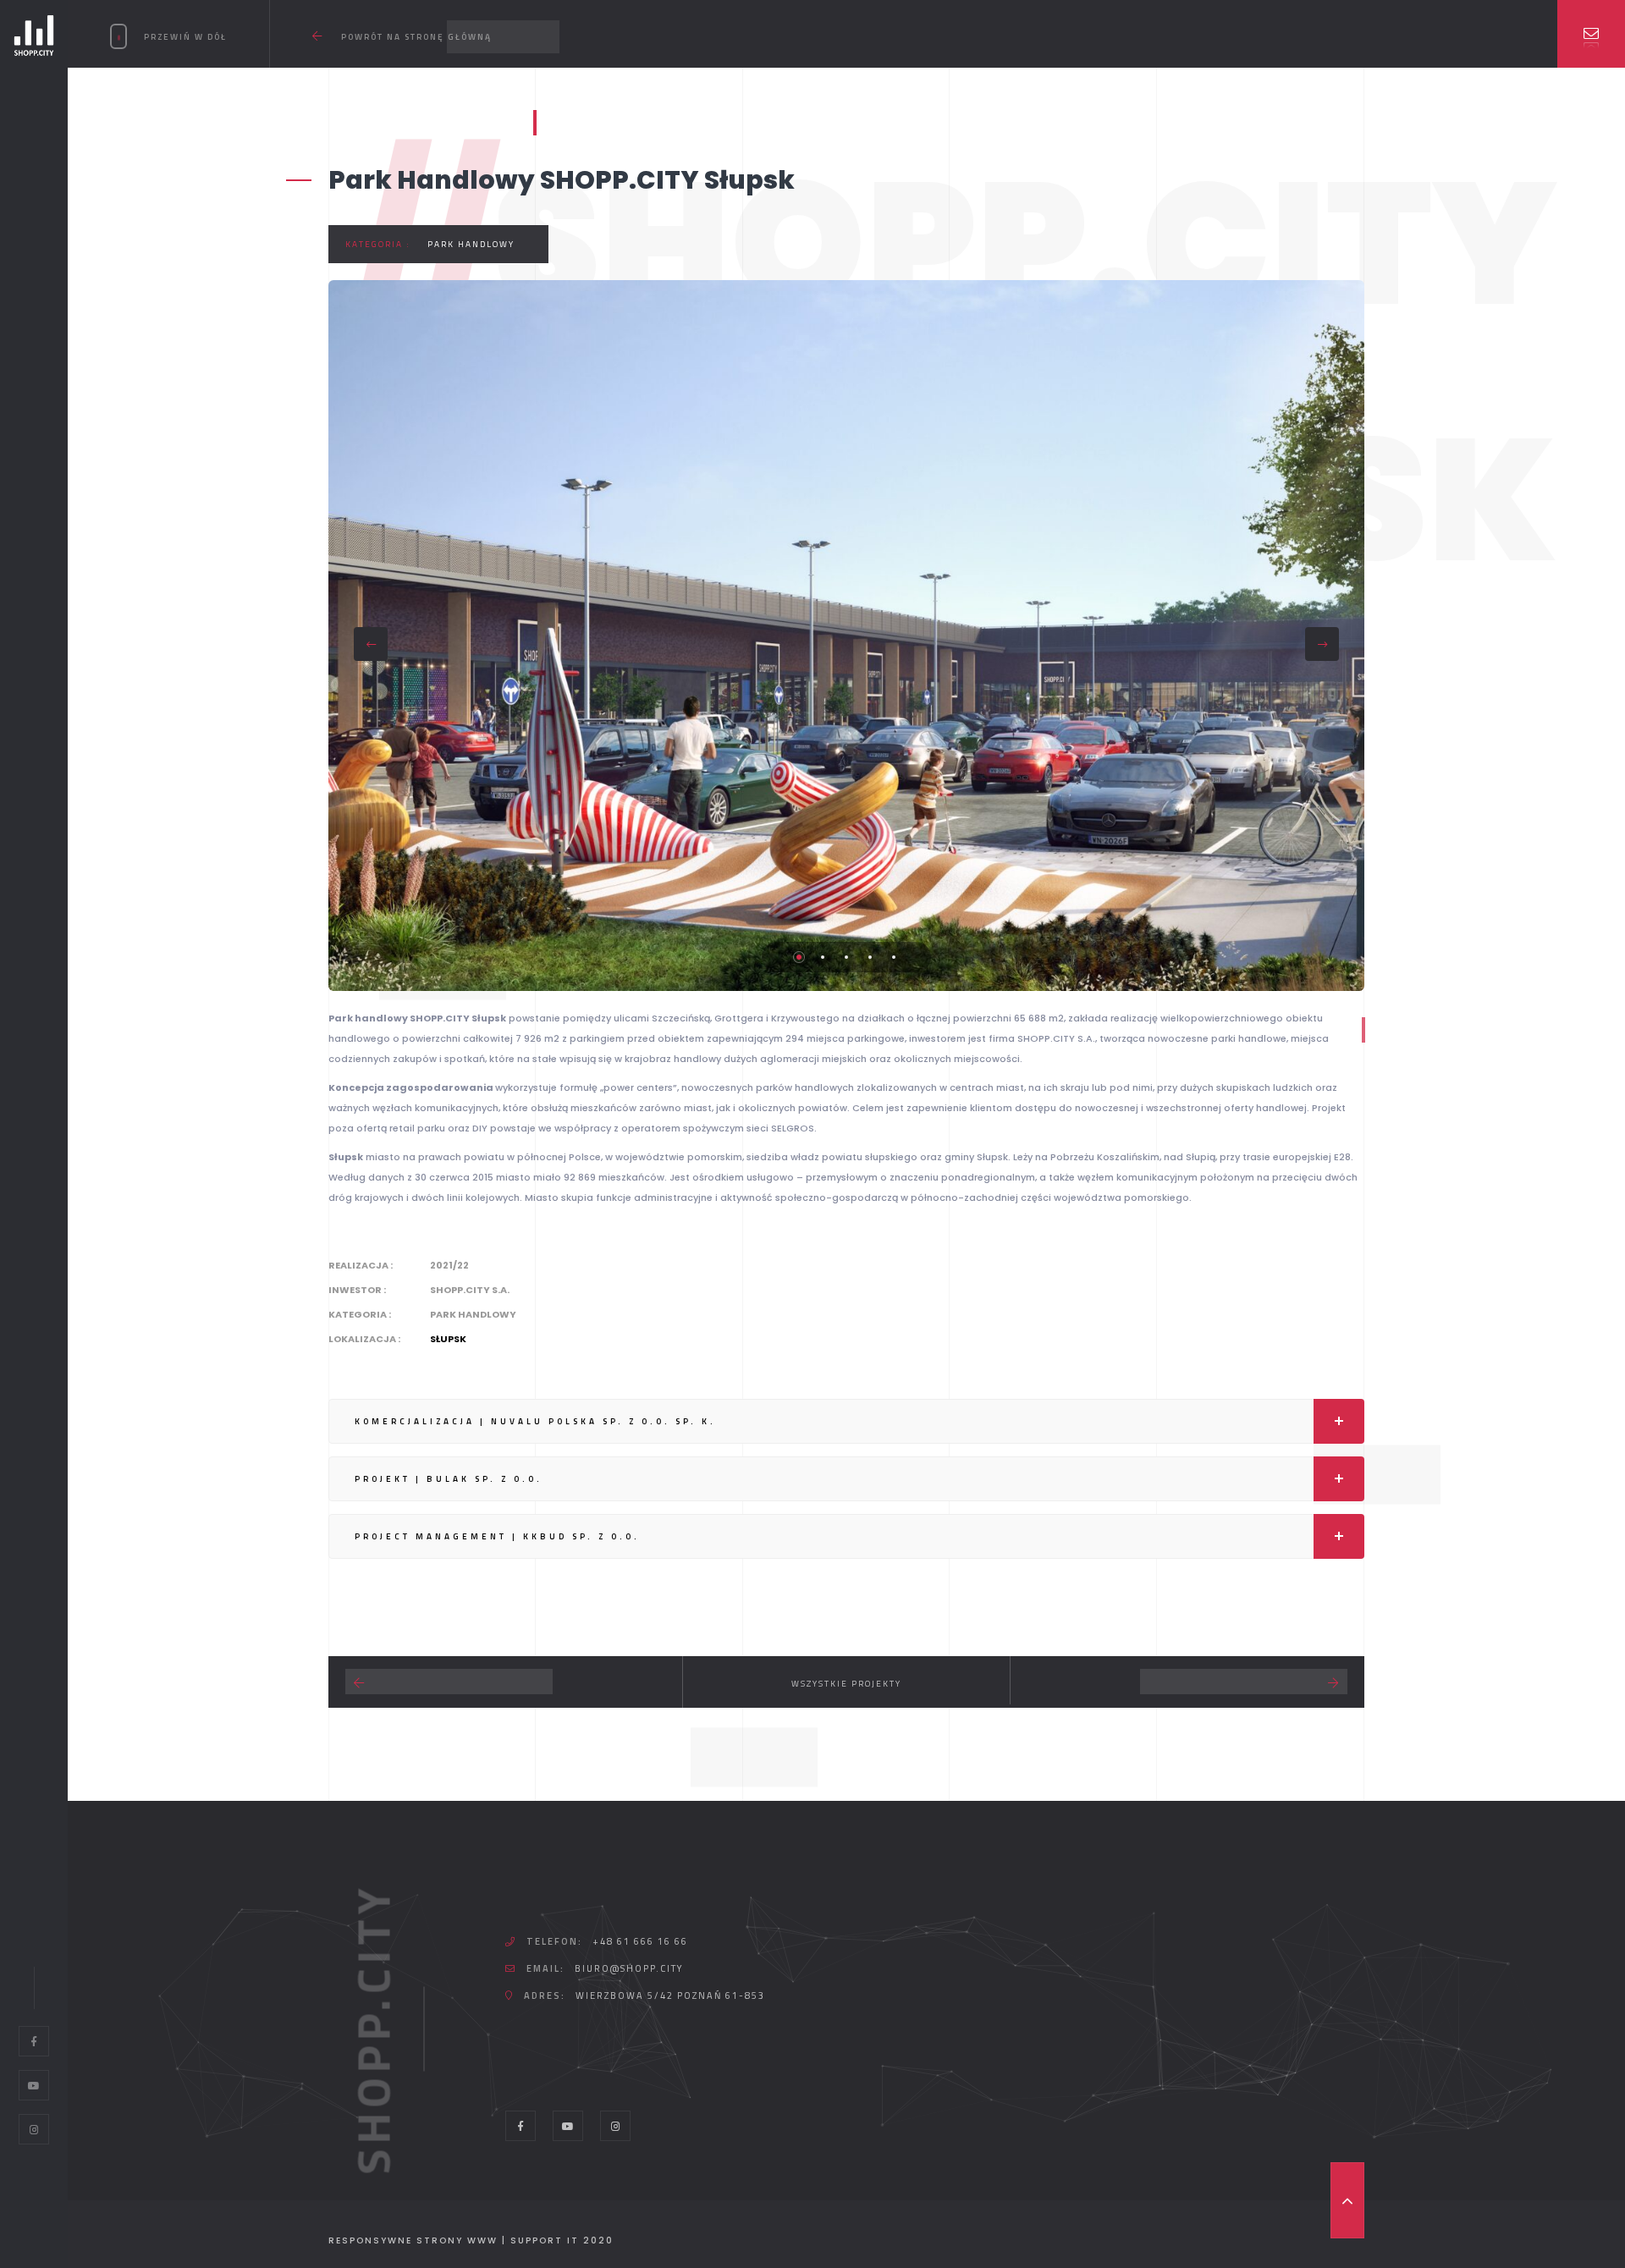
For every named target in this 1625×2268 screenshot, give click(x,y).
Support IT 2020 (562, 2240)
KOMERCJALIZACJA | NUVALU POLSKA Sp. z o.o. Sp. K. (535, 1421)
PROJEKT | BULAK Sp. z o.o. (449, 1479)
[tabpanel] (846, 636)
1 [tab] (799, 957)
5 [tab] (894, 957)
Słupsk (448, 1339)
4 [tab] (870, 957)
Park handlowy (471, 244)
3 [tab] (846, 957)
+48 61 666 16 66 (640, 1941)
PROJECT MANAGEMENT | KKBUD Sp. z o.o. (497, 1536)
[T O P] (1347, 2200)
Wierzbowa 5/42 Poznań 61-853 (670, 1996)
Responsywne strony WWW (413, 2240)
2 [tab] (823, 957)
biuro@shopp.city (629, 1968)
